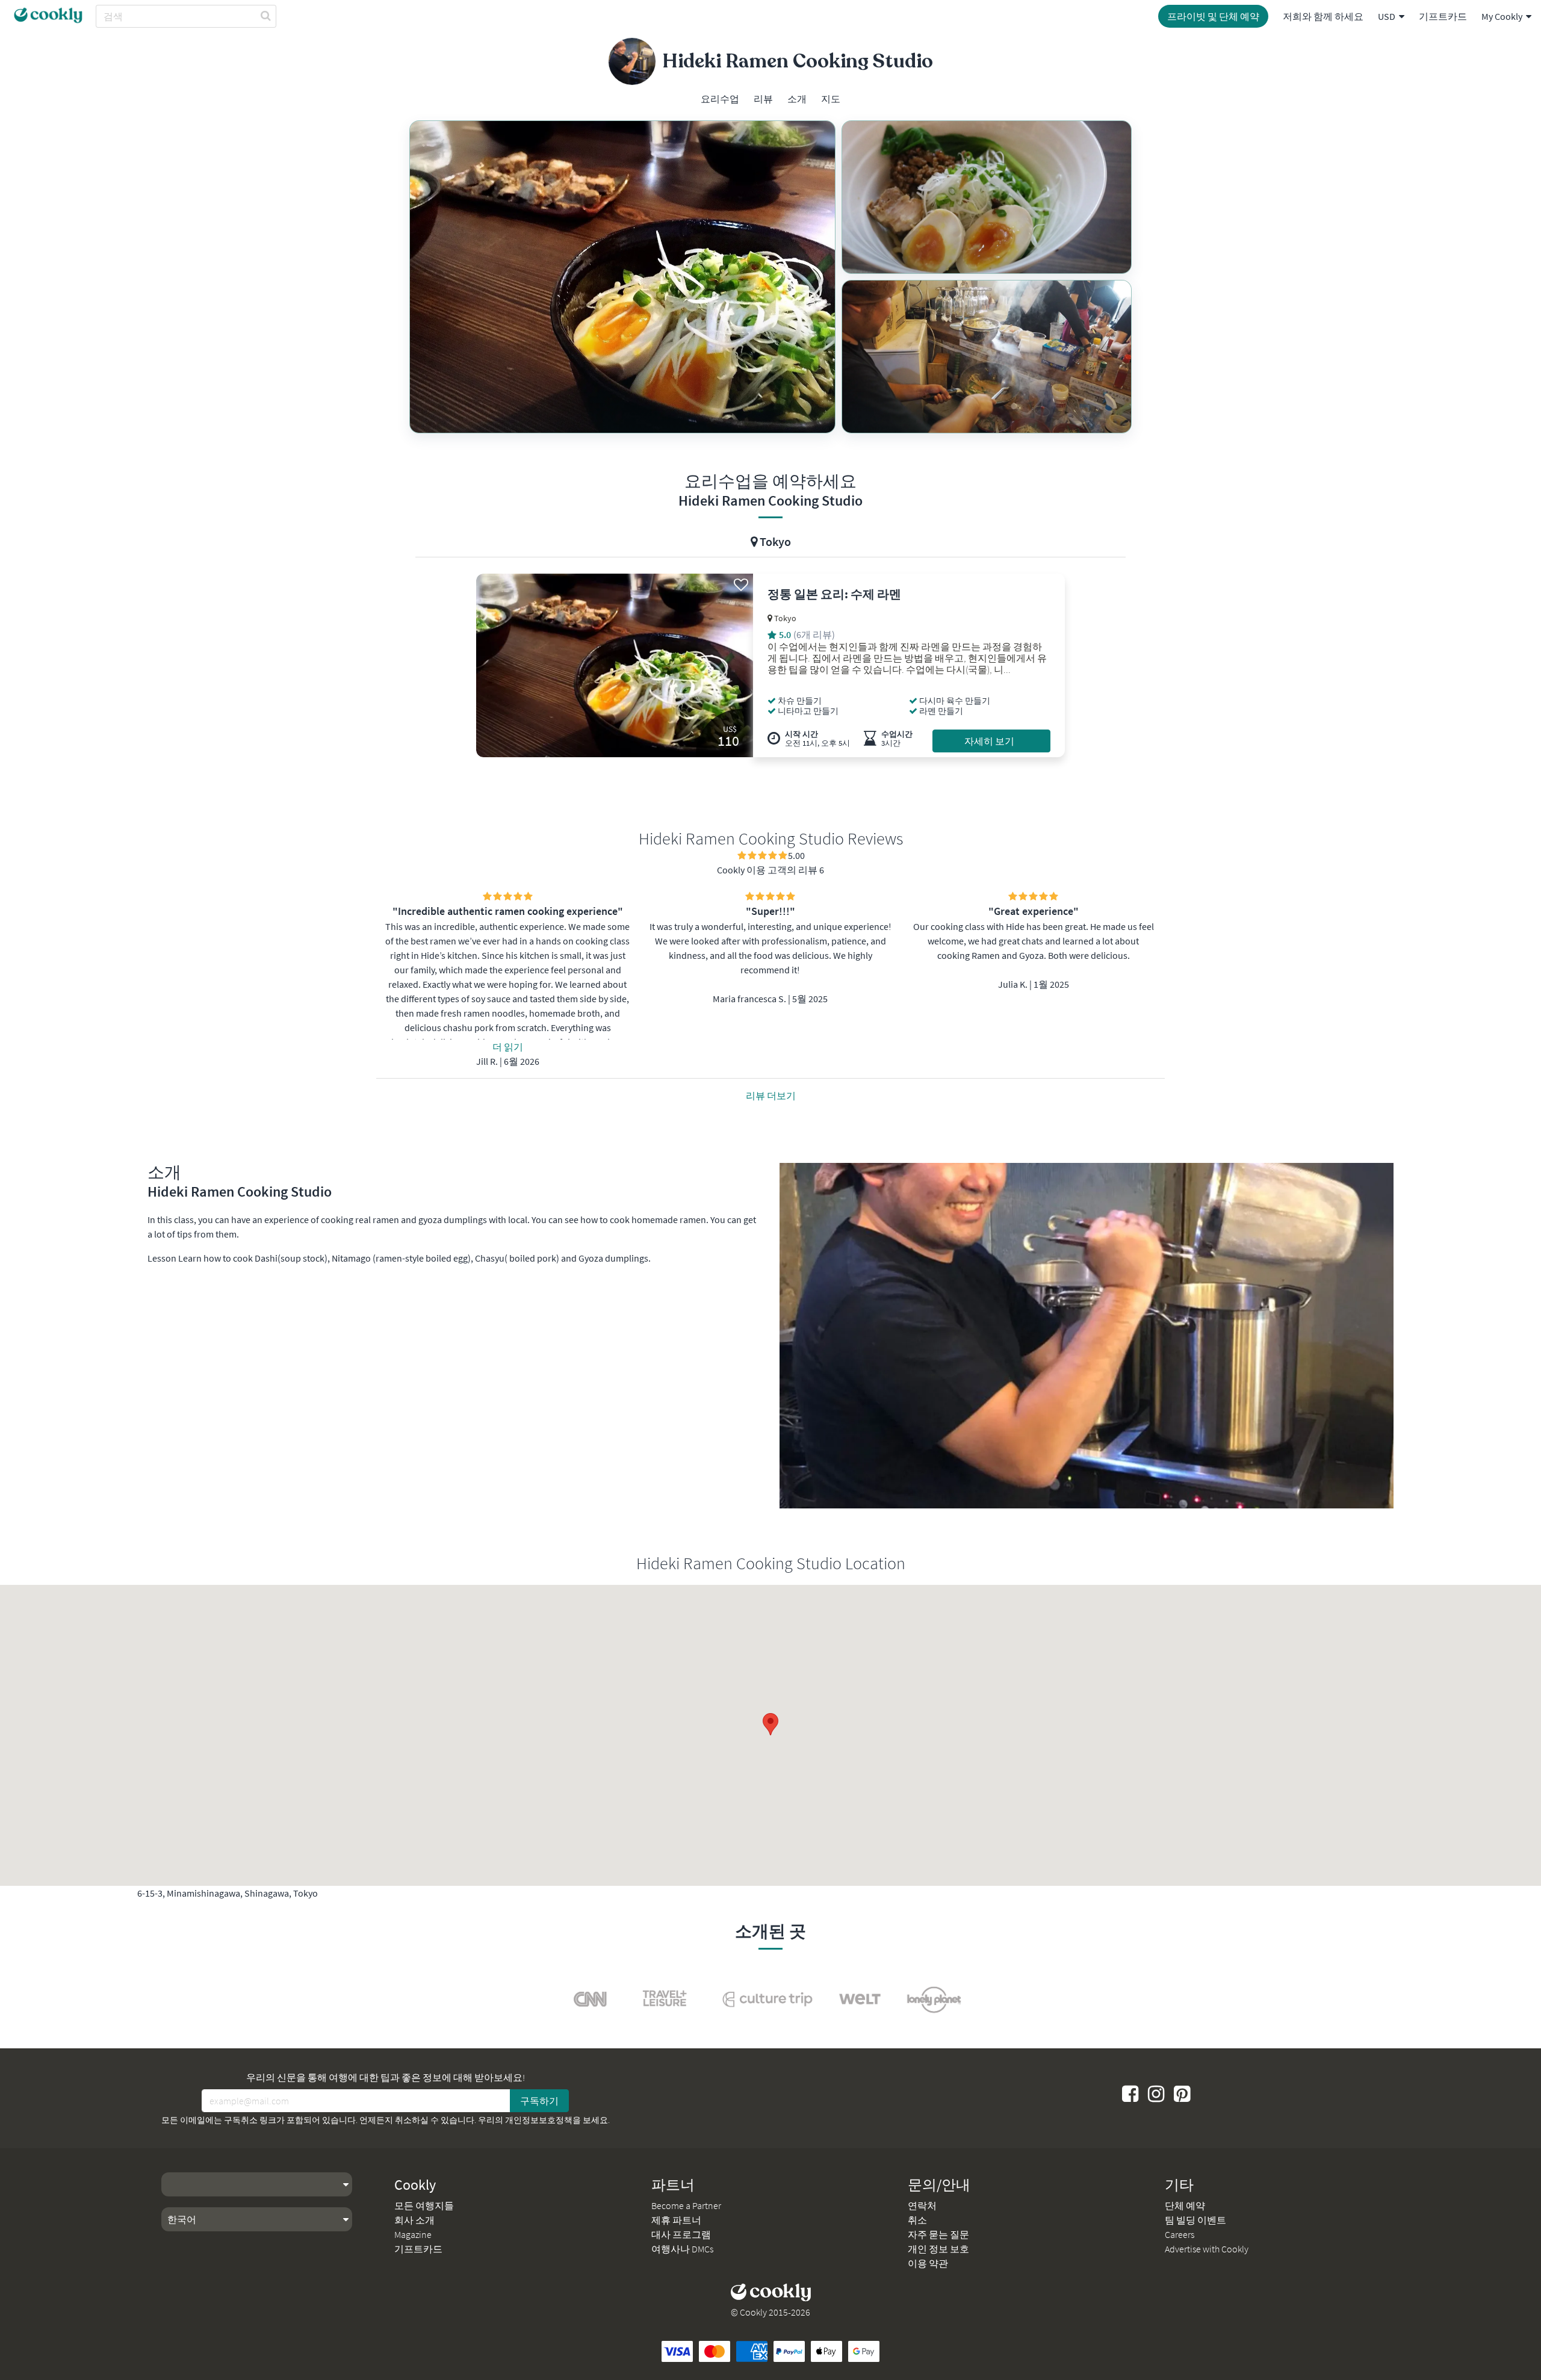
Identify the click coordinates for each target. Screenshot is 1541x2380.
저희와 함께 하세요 (1323, 16)
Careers (1180, 2234)
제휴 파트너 (676, 2220)
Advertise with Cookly (1207, 2249)
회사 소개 (414, 2220)
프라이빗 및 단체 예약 (1213, 16)
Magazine (413, 2234)
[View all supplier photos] (622, 277)
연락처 (922, 2205)
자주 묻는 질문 (938, 2234)
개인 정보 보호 (938, 2249)
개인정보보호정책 (539, 2120)
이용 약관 (928, 2263)
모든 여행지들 (424, 2205)
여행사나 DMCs (682, 2249)
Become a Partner (686, 2205)
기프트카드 (1443, 16)
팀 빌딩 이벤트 (1195, 2220)
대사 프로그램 (681, 2234)
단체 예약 (1185, 2205)
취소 (917, 2220)
